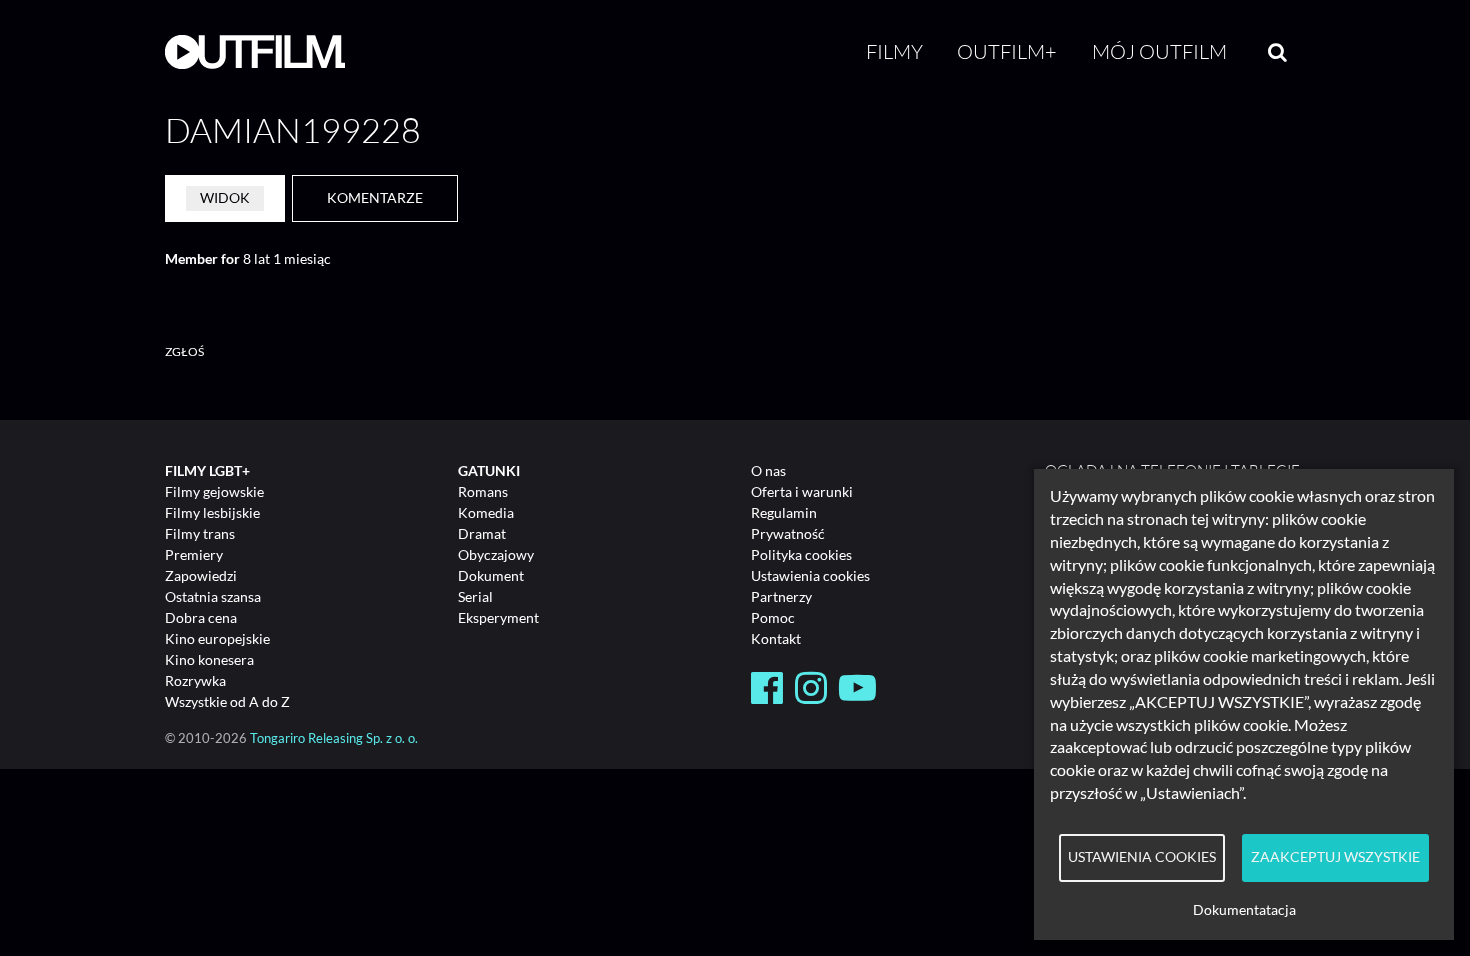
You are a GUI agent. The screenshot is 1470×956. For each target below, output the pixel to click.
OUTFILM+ (1007, 51)
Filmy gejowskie (214, 491)
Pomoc (773, 617)
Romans (483, 491)
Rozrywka (195, 680)
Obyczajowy (496, 554)
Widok (225, 197)
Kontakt (776, 638)
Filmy (894, 51)
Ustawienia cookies (810, 575)
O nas (768, 470)
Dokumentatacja (1244, 910)
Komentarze (375, 197)
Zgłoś (185, 351)
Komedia (486, 512)
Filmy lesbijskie (212, 512)
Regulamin (784, 512)
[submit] (1277, 52)
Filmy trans (200, 533)
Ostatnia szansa (213, 596)
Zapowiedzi (201, 575)
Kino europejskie (217, 638)
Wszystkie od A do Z (227, 701)
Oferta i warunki (802, 491)
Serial (475, 596)
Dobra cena (201, 617)
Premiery (194, 554)
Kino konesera (209, 659)
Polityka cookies (801, 554)
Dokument (491, 575)
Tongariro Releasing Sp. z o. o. (334, 738)
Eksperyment (498, 617)
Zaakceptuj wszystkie (1335, 857)
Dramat (482, 533)
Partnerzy (781, 596)
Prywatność (788, 533)
